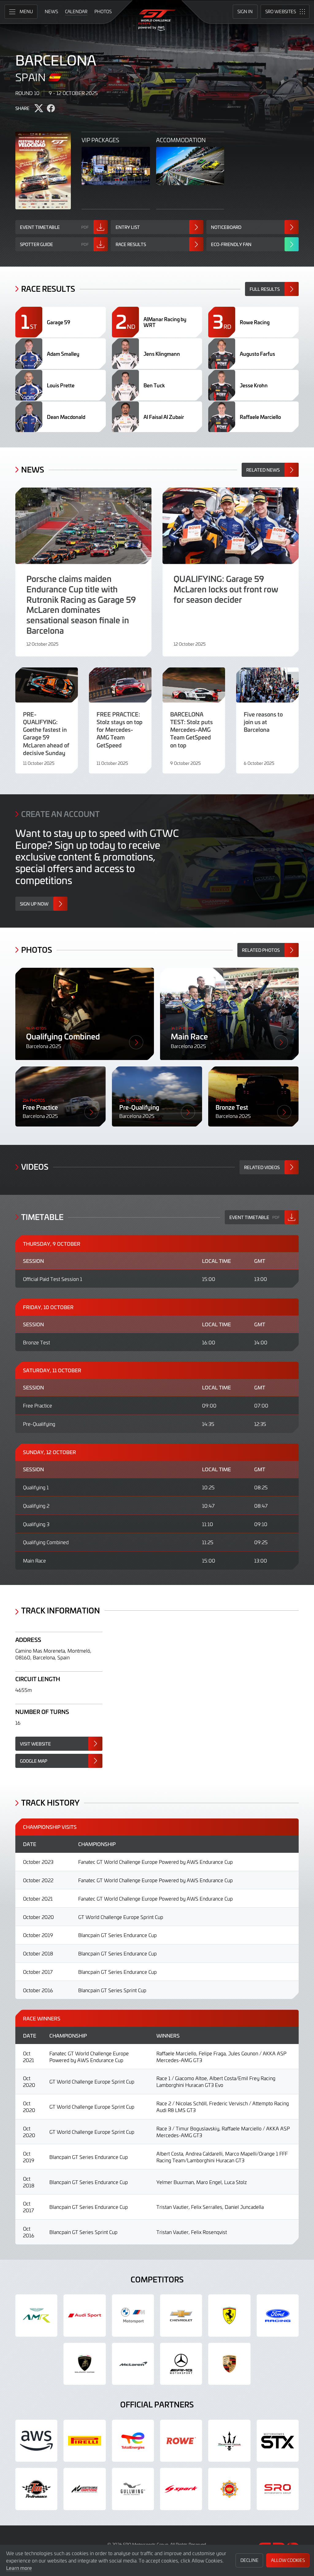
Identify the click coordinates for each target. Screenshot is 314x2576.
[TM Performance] (36, 2489)
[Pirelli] (84, 2441)
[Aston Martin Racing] (36, 2315)
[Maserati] (229, 2441)
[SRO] (278, 2489)
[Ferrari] (229, 2315)
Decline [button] (249, 2560)
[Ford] (278, 2315)
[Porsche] (229, 2364)
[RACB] (229, 2489)
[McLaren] (133, 2364)
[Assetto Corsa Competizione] (84, 2489)
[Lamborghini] (84, 2364)
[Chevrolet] (181, 2315)
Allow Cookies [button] (288, 2560)
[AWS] (36, 2441)
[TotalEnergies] (133, 2441)
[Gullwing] (133, 2489)
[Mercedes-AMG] (181, 2364)
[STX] (278, 2441)
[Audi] (84, 2315)
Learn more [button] (19, 2568)
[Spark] (181, 2489)
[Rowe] (181, 2441)
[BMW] (133, 2315)
